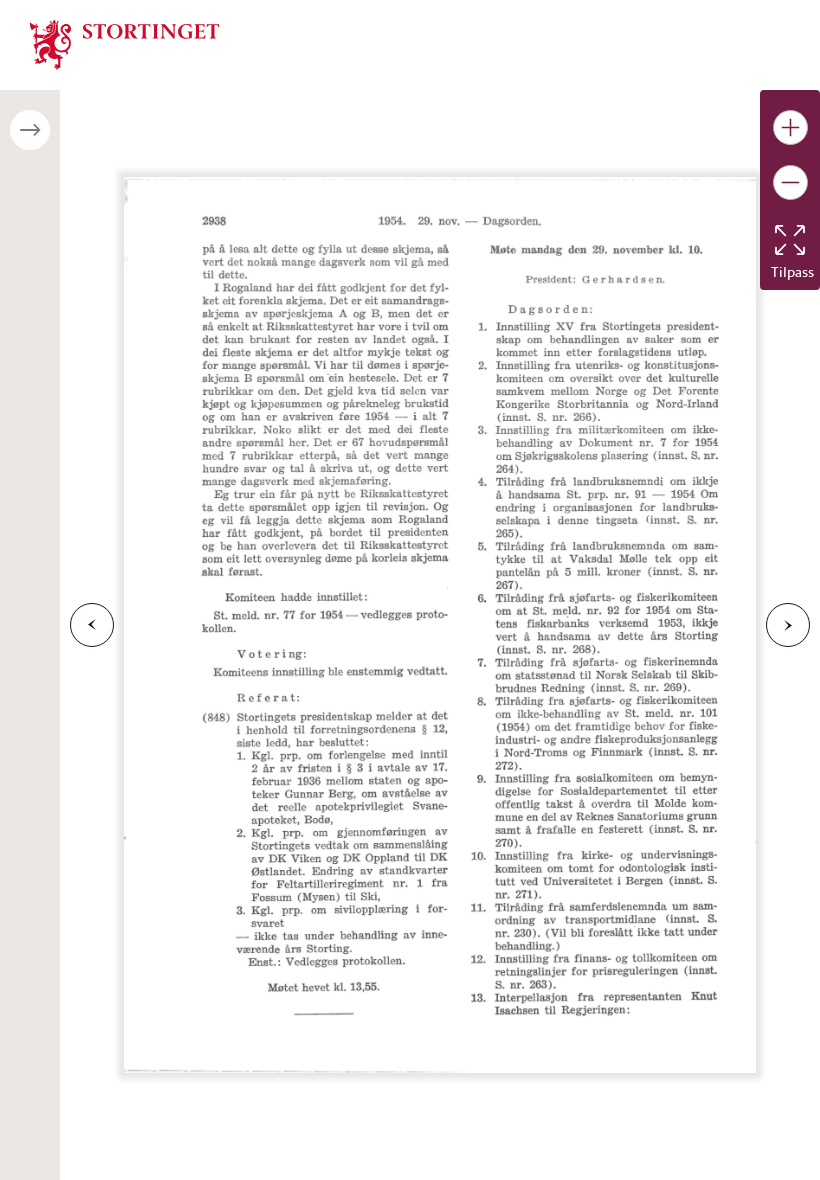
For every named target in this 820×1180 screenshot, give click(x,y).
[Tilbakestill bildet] (790, 240)
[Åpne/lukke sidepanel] (30, 130)
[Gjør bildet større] (790, 127)
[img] (125, 43)
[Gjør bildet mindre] (790, 182)
